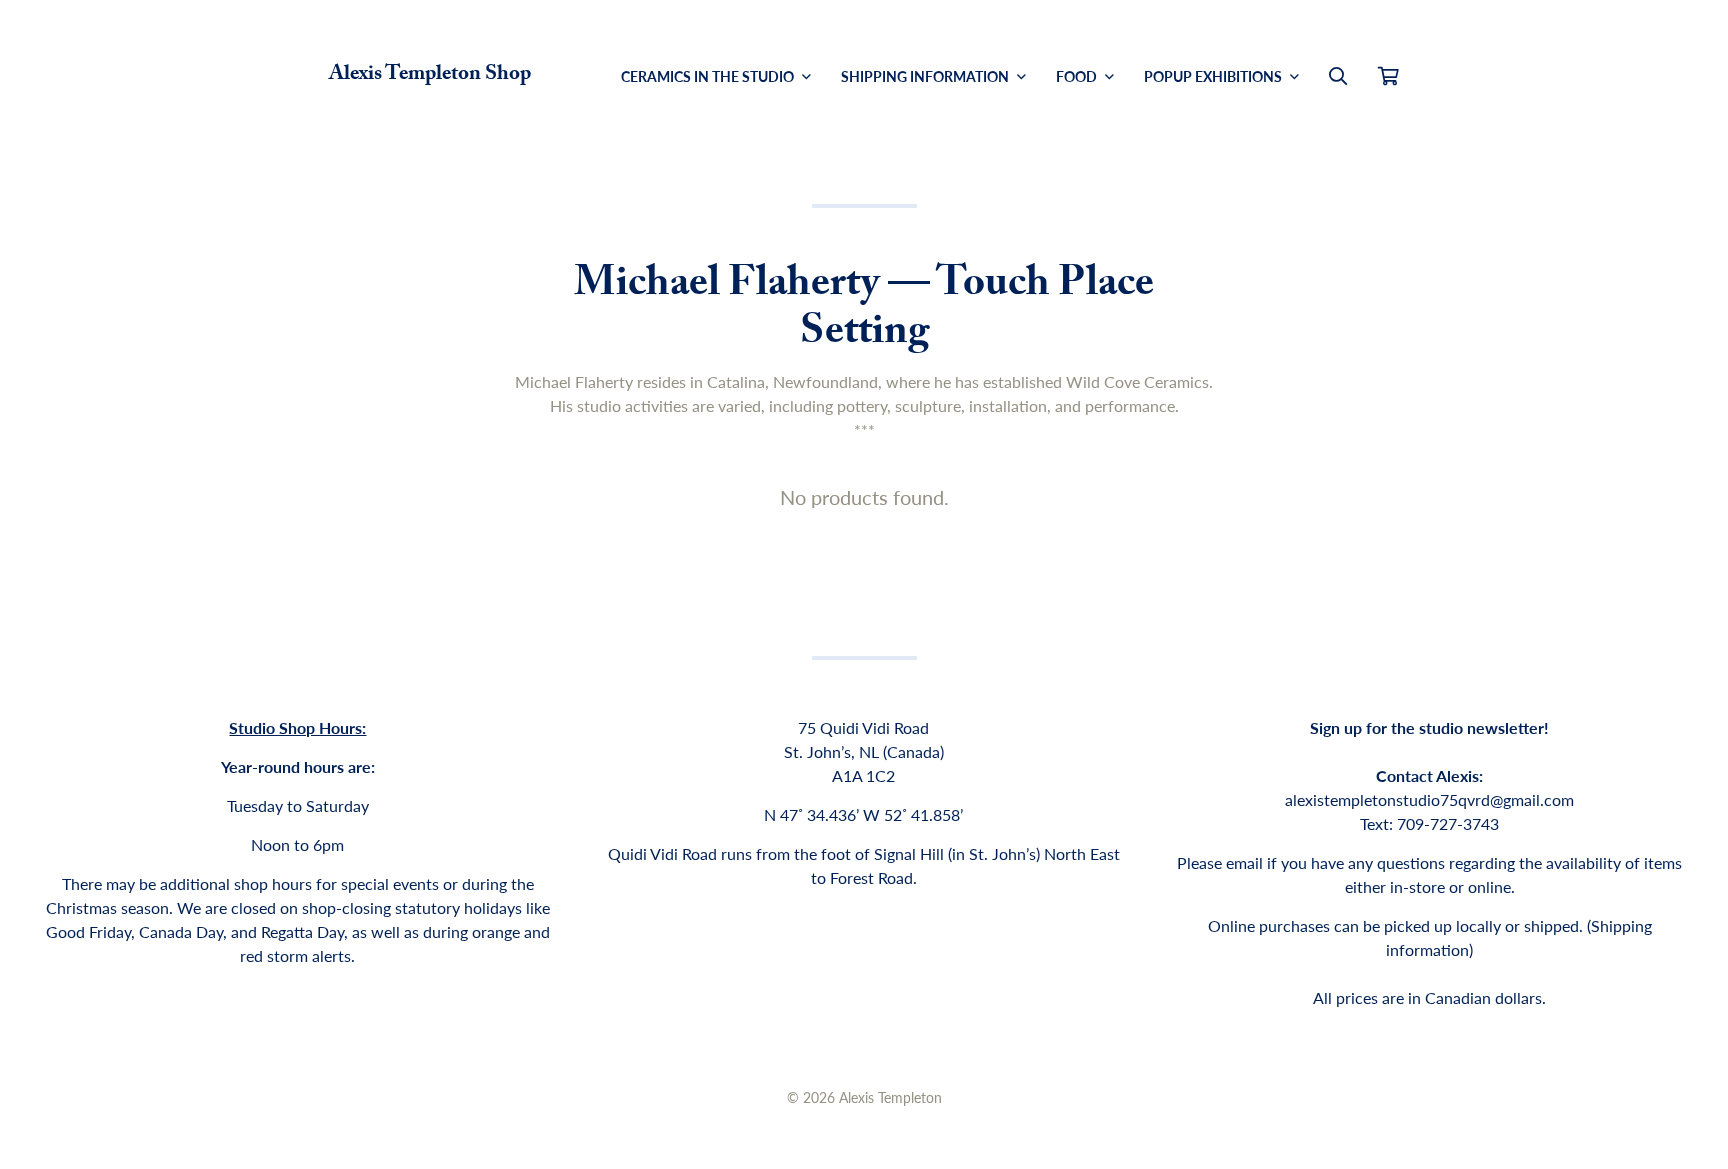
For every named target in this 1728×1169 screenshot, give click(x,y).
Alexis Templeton (890, 1097)
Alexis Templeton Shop (430, 76)
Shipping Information (926, 76)
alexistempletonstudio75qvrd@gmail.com (1429, 799)
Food (1078, 76)
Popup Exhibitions (1214, 76)
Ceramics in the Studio (709, 76)
